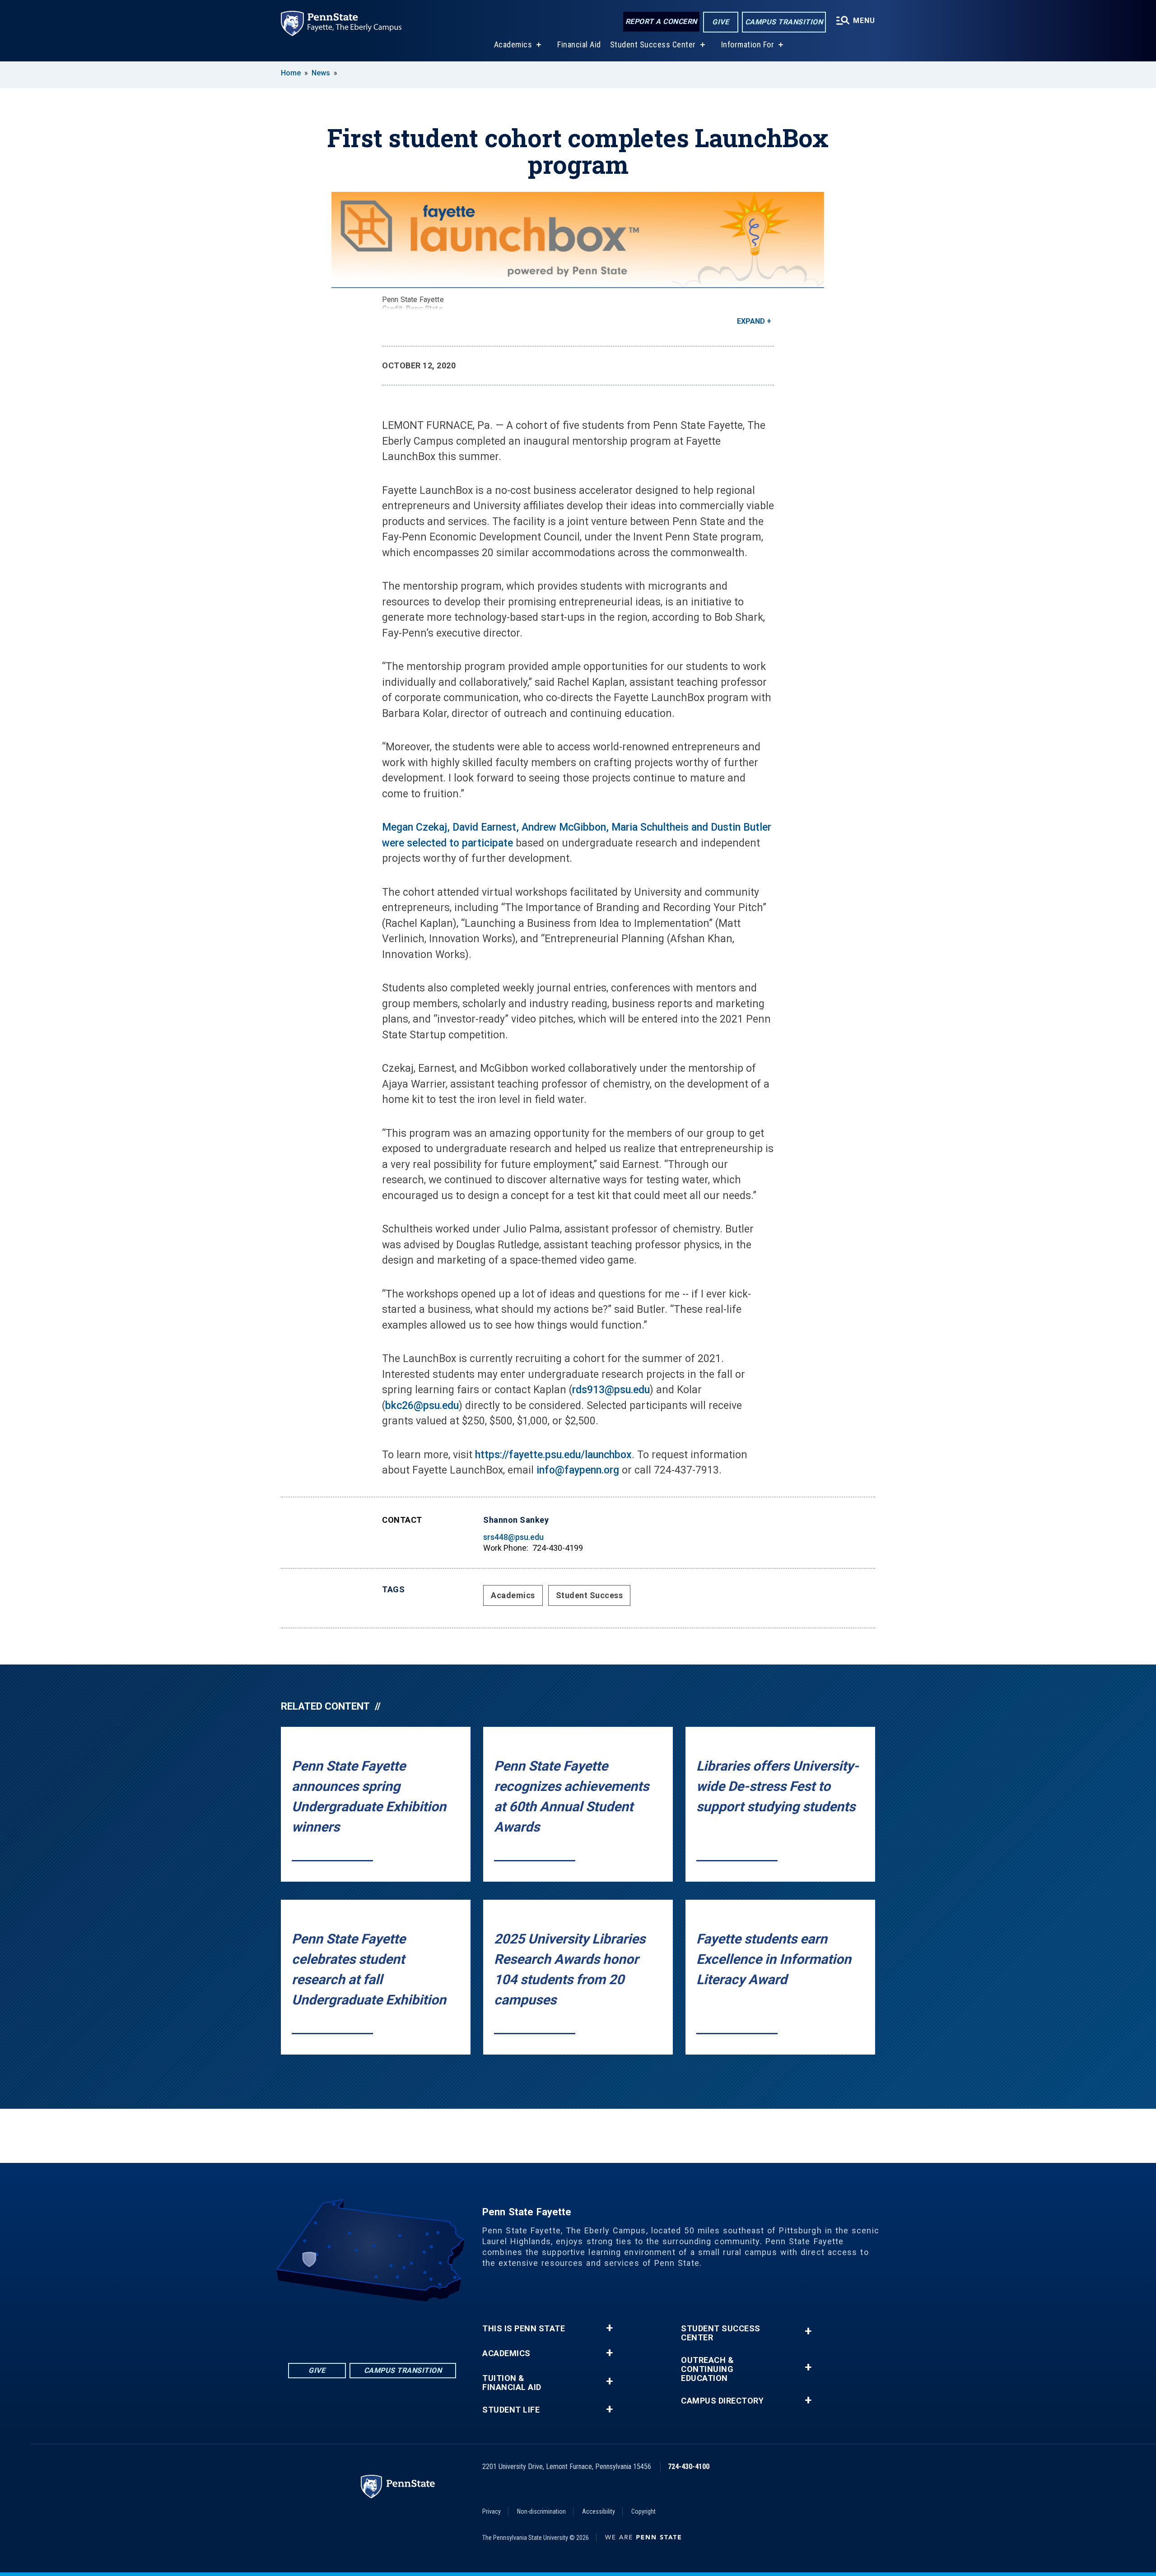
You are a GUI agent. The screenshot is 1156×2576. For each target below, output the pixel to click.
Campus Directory (722, 2401)
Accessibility (599, 2511)
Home (291, 73)
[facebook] (337, 2327)
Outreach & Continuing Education (707, 2369)
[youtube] (384, 2327)
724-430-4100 (689, 2467)
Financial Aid (579, 44)
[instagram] (407, 2327)
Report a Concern (661, 21)
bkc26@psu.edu (422, 1406)
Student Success (590, 1595)
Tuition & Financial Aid (512, 2383)
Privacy (492, 2511)
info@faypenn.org (578, 1470)
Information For (748, 44)
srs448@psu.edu (513, 1537)
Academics (513, 44)
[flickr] (360, 2327)
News (321, 73)
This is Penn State (524, 2329)
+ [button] (609, 2328)
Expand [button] (751, 321)
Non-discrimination (541, 2511)
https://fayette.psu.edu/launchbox (553, 1455)
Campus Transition (784, 22)
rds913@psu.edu (611, 1390)
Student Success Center (653, 44)
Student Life (511, 2410)
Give (720, 22)
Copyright (643, 2511)
